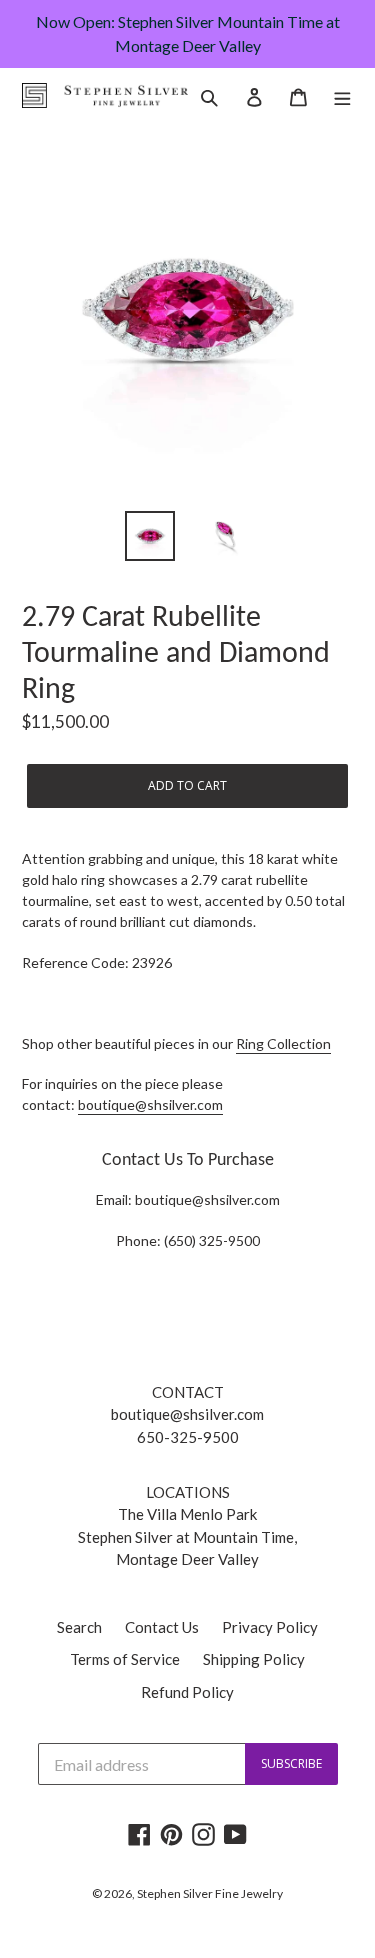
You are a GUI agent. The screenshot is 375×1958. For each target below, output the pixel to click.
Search (79, 1627)
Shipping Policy (254, 1659)
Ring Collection (283, 1043)
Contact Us (162, 1627)
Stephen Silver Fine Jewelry (210, 1893)
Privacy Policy (270, 1627)
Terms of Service (125, 1659)
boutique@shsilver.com (150, 1104)
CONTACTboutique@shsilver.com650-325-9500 (187, 1414)
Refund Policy (187, 1692)
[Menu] (342, 95)
